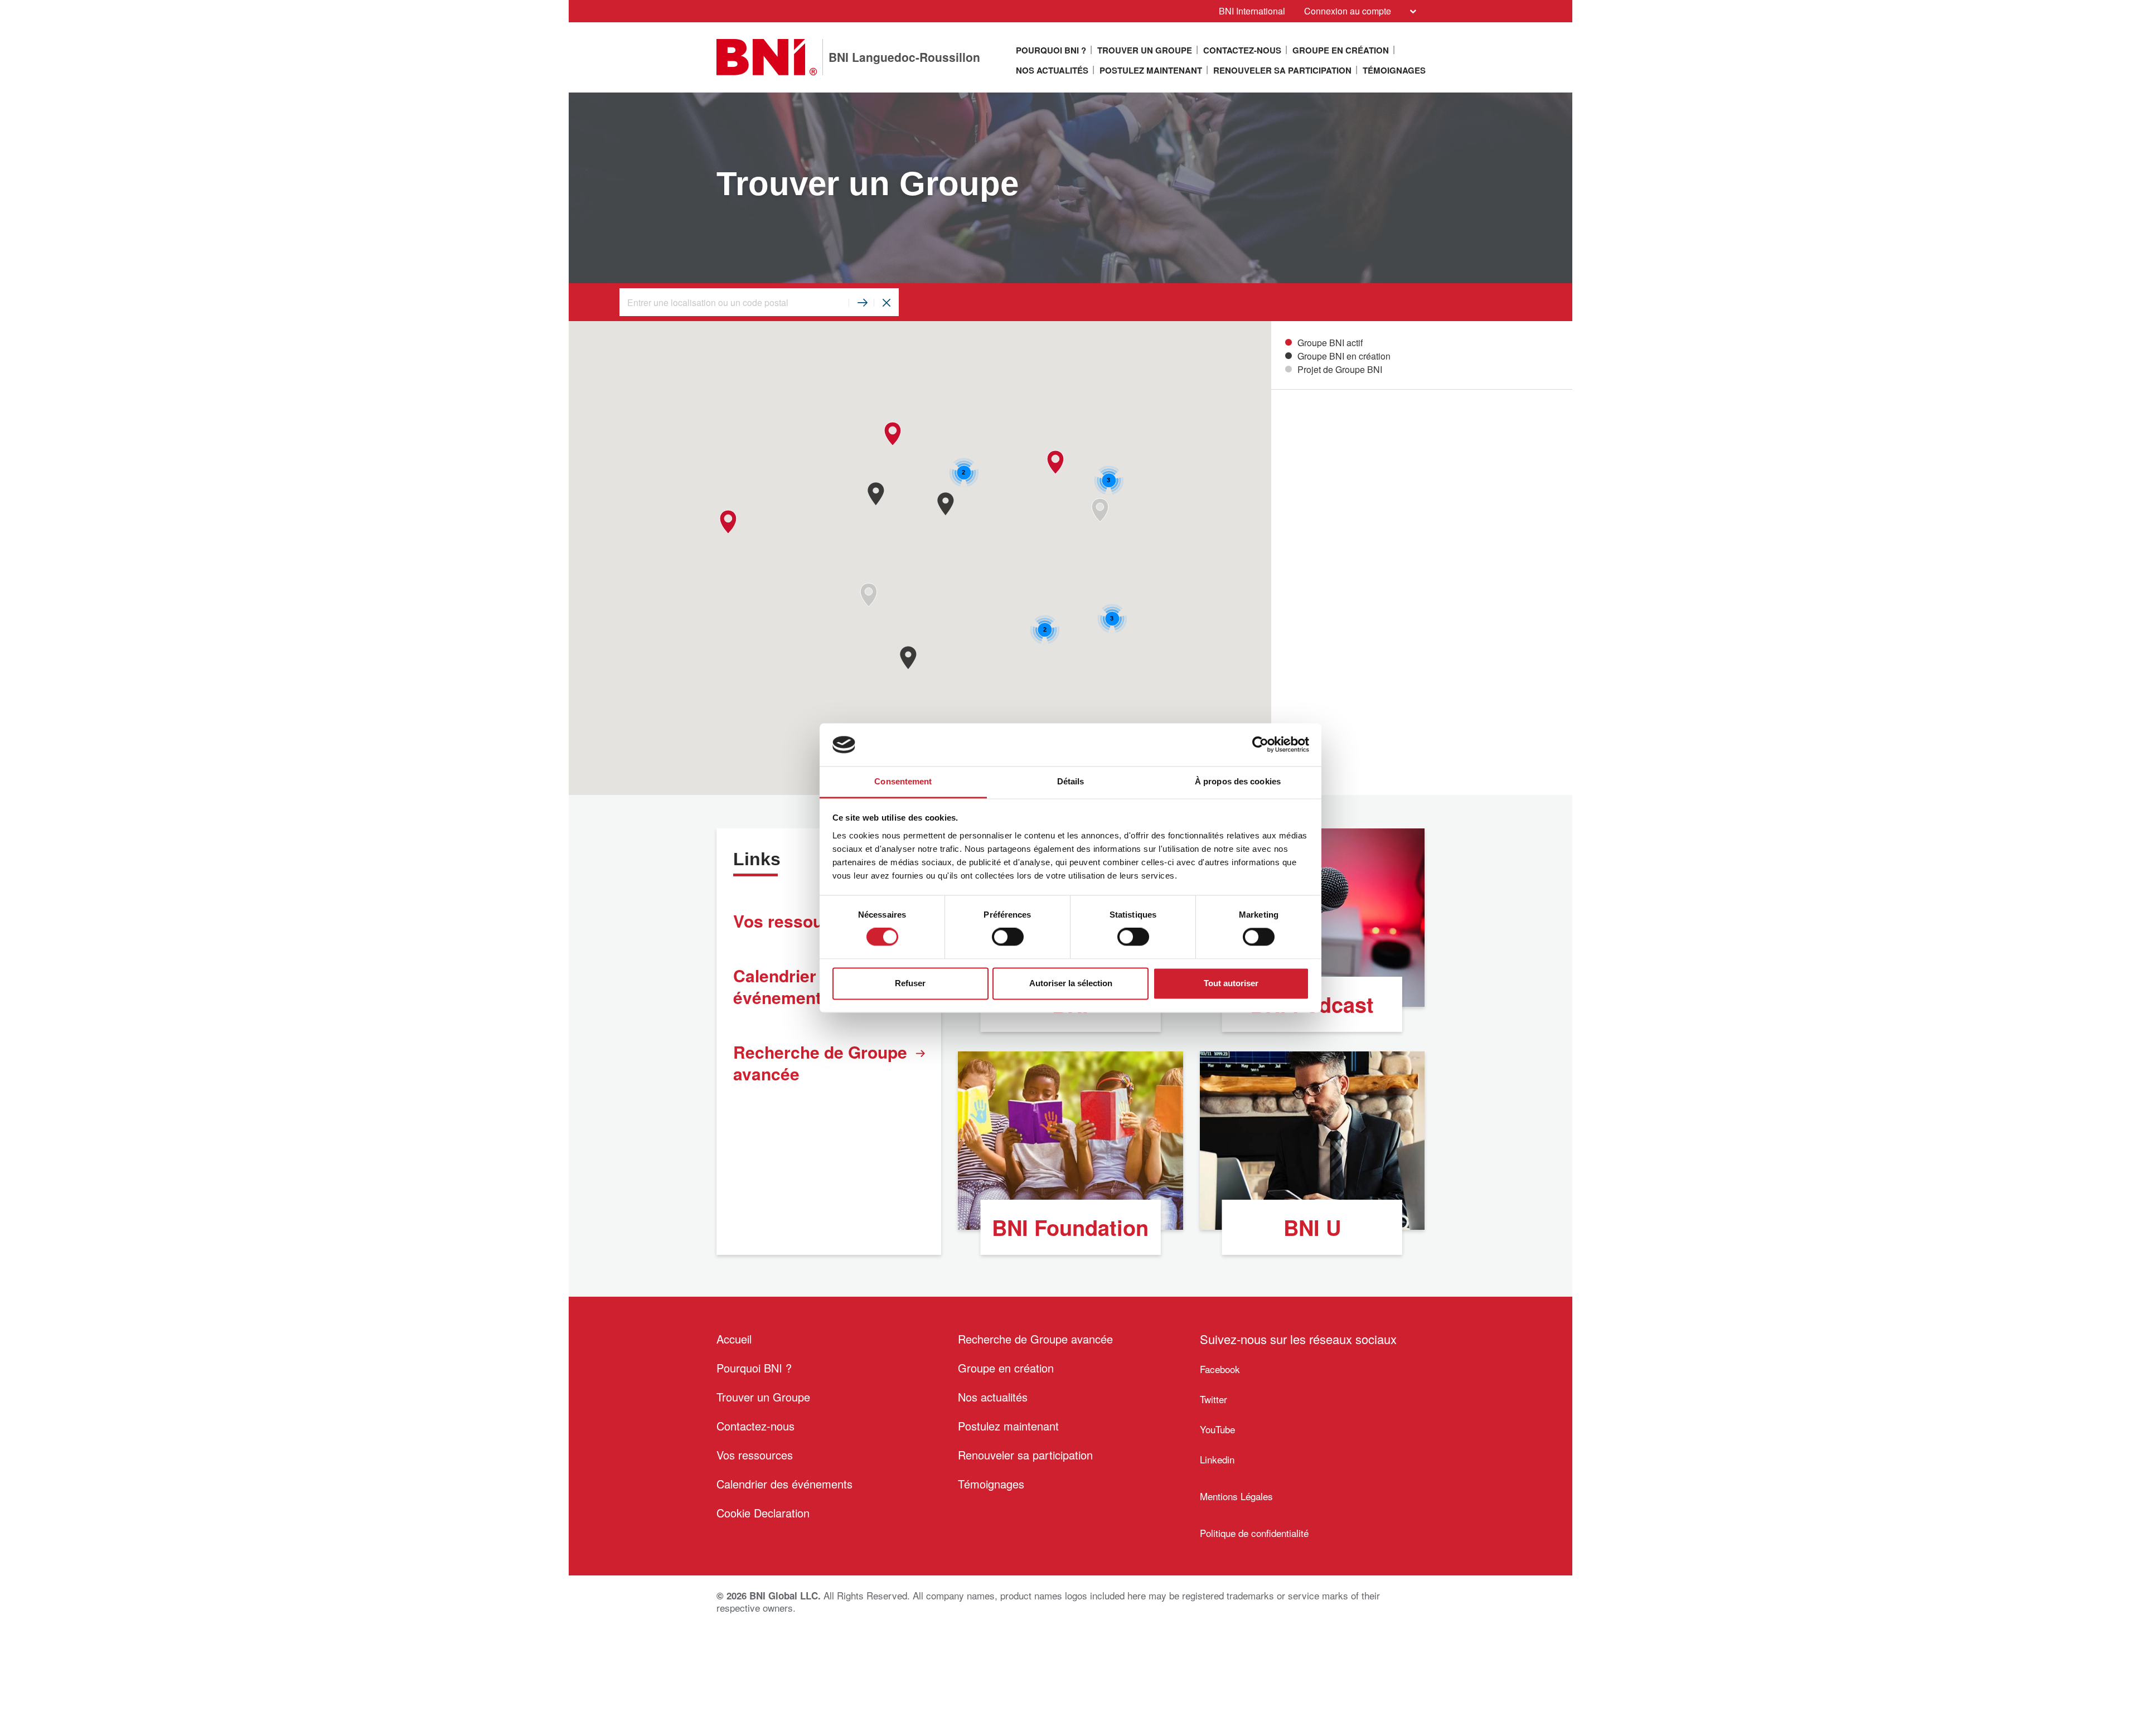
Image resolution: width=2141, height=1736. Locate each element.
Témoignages (1394, 70)
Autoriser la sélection (1071, 983)
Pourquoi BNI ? (1051, 50)
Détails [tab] (1071, 781)
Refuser (910, 983)
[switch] (1008, 937)
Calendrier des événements (784, 1484)
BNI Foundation (1070, 1227)
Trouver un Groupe (1145, 50)
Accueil (734, 1339)
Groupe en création (1341, 50)
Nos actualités (1052, 70)
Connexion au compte (1348, 11)
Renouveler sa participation (1282, 70)
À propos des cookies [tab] (1238, 781)
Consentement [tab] (903, 781)
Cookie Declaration (763, 1513)
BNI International (1252, 11)
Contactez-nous (1242, 50)
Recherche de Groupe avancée (820, 1063)
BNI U (1312, 1227)
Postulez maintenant (1151, 70)
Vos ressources (755, 1455)
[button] (868, 595)
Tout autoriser (1231, 983)
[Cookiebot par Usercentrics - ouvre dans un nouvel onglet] (1260, 745)
